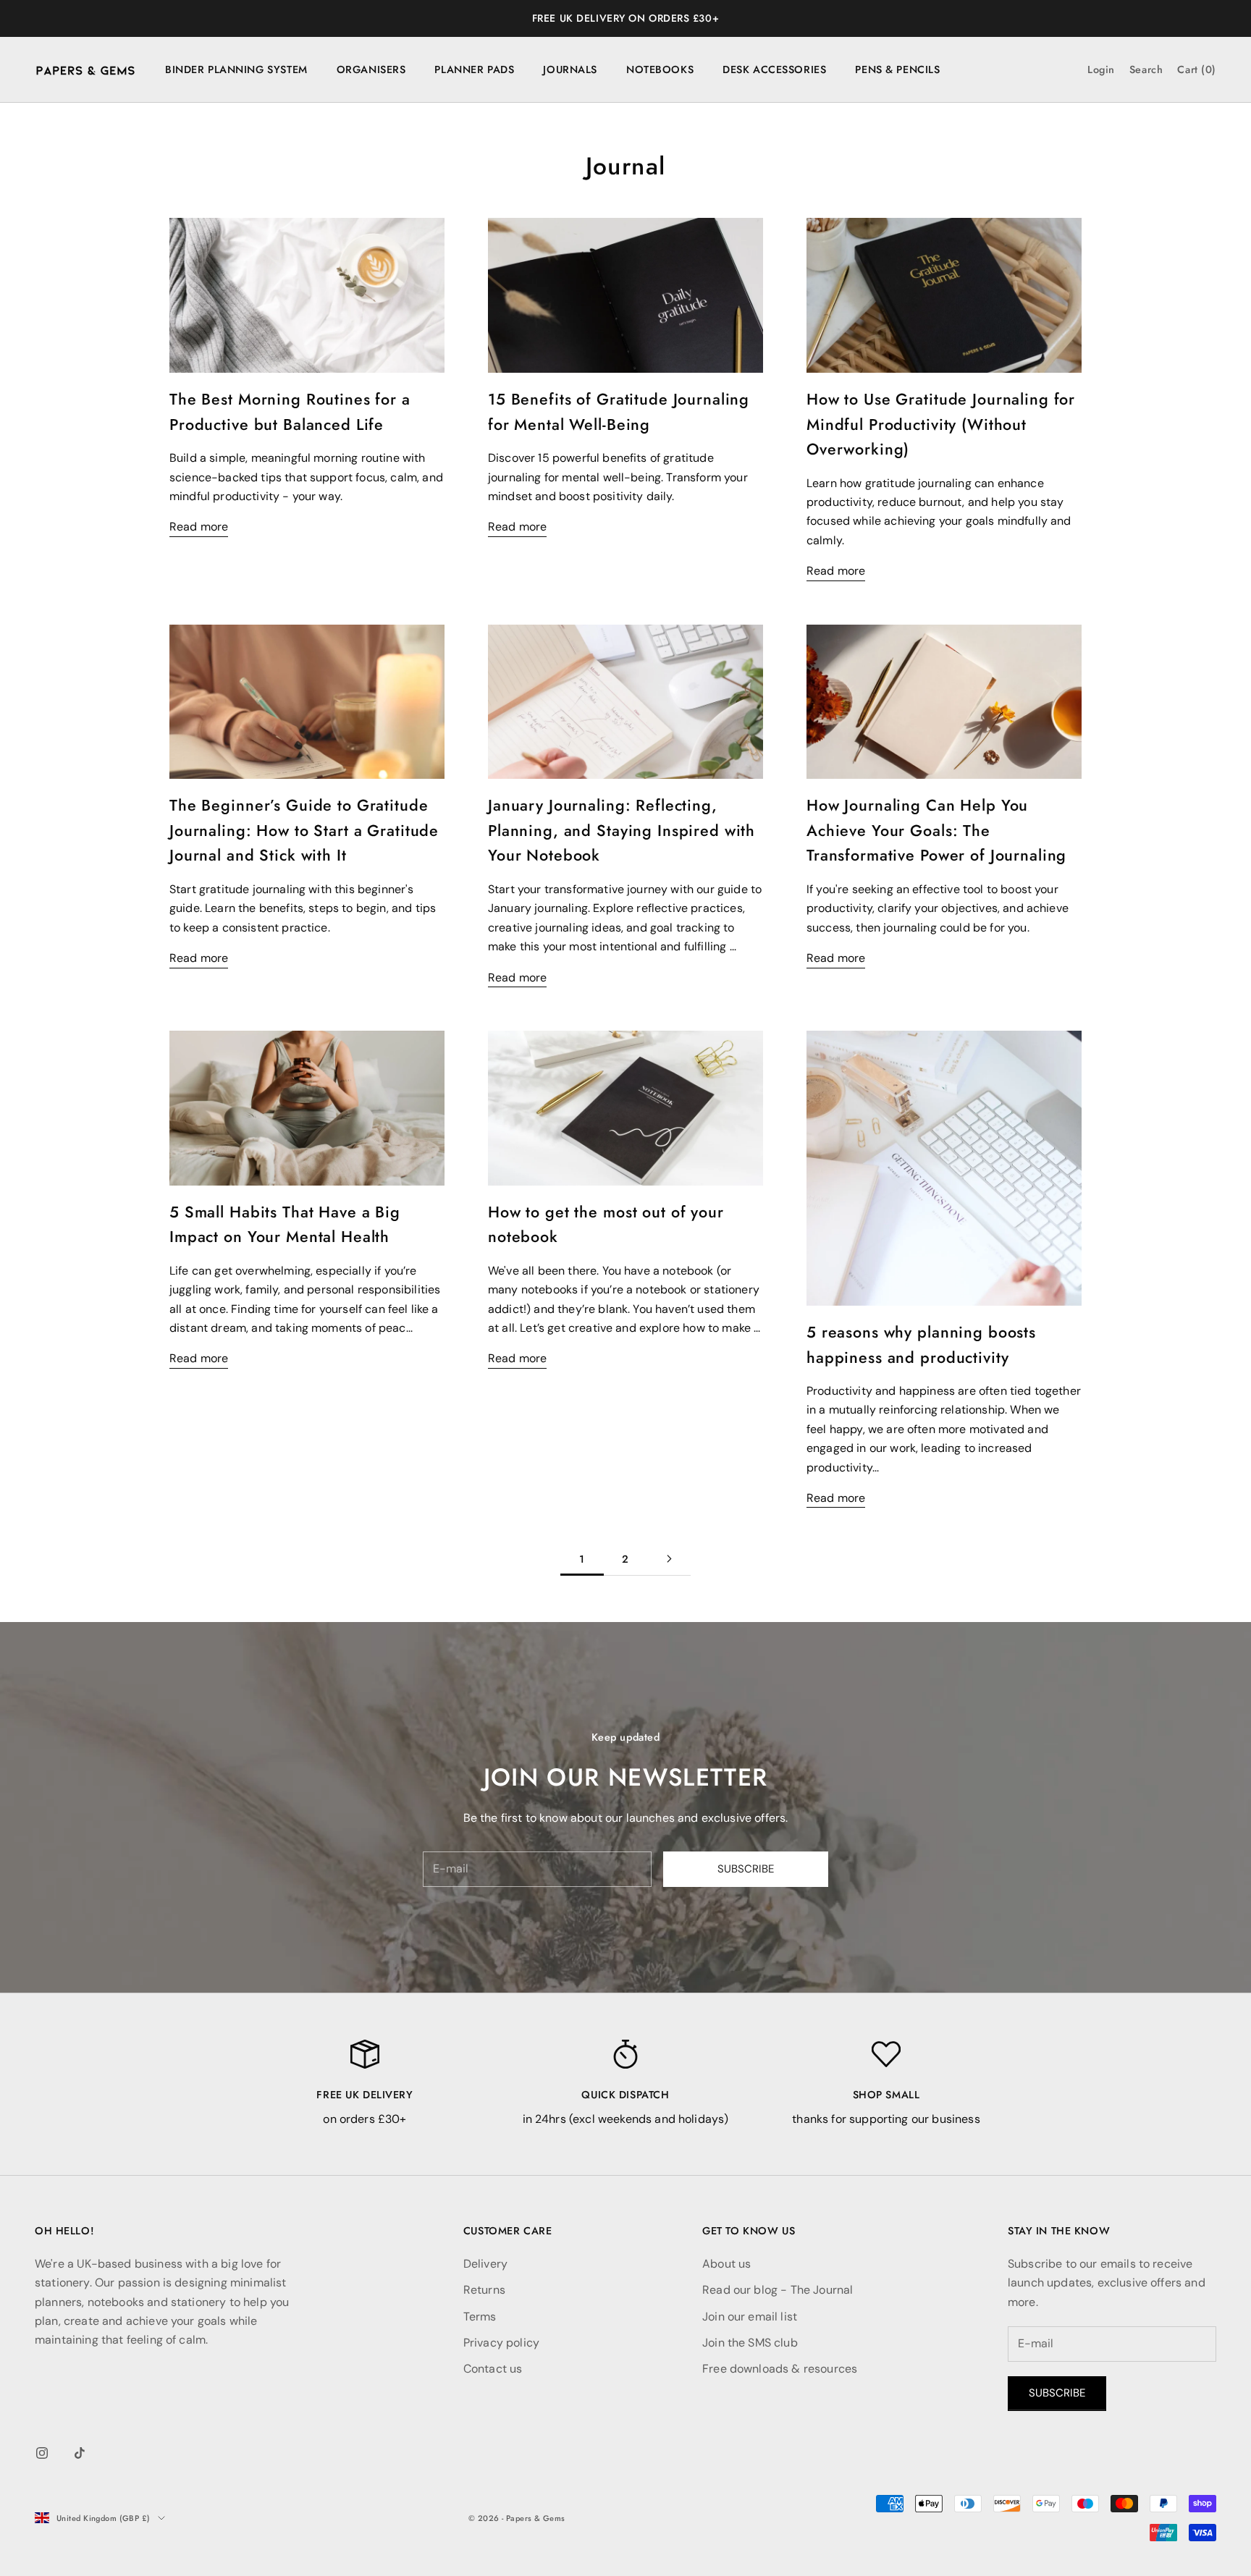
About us (726, 2264)
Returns (484, 2290)
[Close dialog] (1216, 1143)
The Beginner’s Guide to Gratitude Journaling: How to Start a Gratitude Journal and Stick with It (304, 830)
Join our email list (750, 2317)
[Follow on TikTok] (80, 2453)
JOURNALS (570, 69)
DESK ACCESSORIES (774, 69)
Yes (1074, 1291)
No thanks (1074, 1334)
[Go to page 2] (669, 1559)
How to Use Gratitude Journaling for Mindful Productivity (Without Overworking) (941, 424)
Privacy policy (501, 2343)
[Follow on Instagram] (42, 2453)
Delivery (485, 2264)
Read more (199, 527)
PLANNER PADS (474, 69)
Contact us (493, 2369)
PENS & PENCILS (897, 69)
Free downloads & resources (780, 2369)
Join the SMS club (750, 2343)
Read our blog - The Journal (778, 2290)
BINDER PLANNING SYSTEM (236, 69)
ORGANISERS (371, 69)
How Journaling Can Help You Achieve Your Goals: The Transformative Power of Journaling (936, 830)
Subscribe (746, 1869)
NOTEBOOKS (660, 69)
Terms (480, 2317)
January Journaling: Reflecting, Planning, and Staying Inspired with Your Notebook (622, 830)
